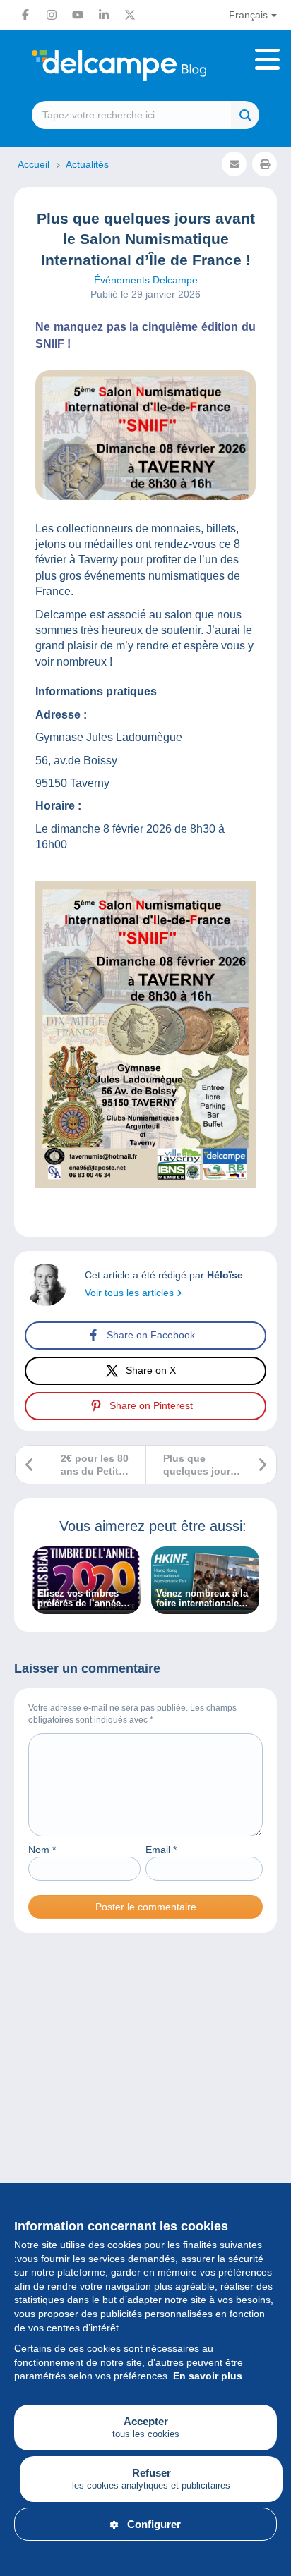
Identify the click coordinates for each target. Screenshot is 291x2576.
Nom (42, 1850)
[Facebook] (25, 15)
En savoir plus (208, 2376)
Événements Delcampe (146, 280)
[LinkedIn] (104, 15)
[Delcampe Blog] (145, 66)
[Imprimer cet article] (265, 164)
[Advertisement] (145, 2120)
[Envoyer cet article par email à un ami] (234, 164)
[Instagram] (52, 15)
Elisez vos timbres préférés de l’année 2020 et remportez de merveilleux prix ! (83, 1599)
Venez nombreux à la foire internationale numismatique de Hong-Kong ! (202, 1599)
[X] (130, 15)
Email (161, 1850)
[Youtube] (78, 15)
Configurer (154, 2524)
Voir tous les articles (131, 1293)
